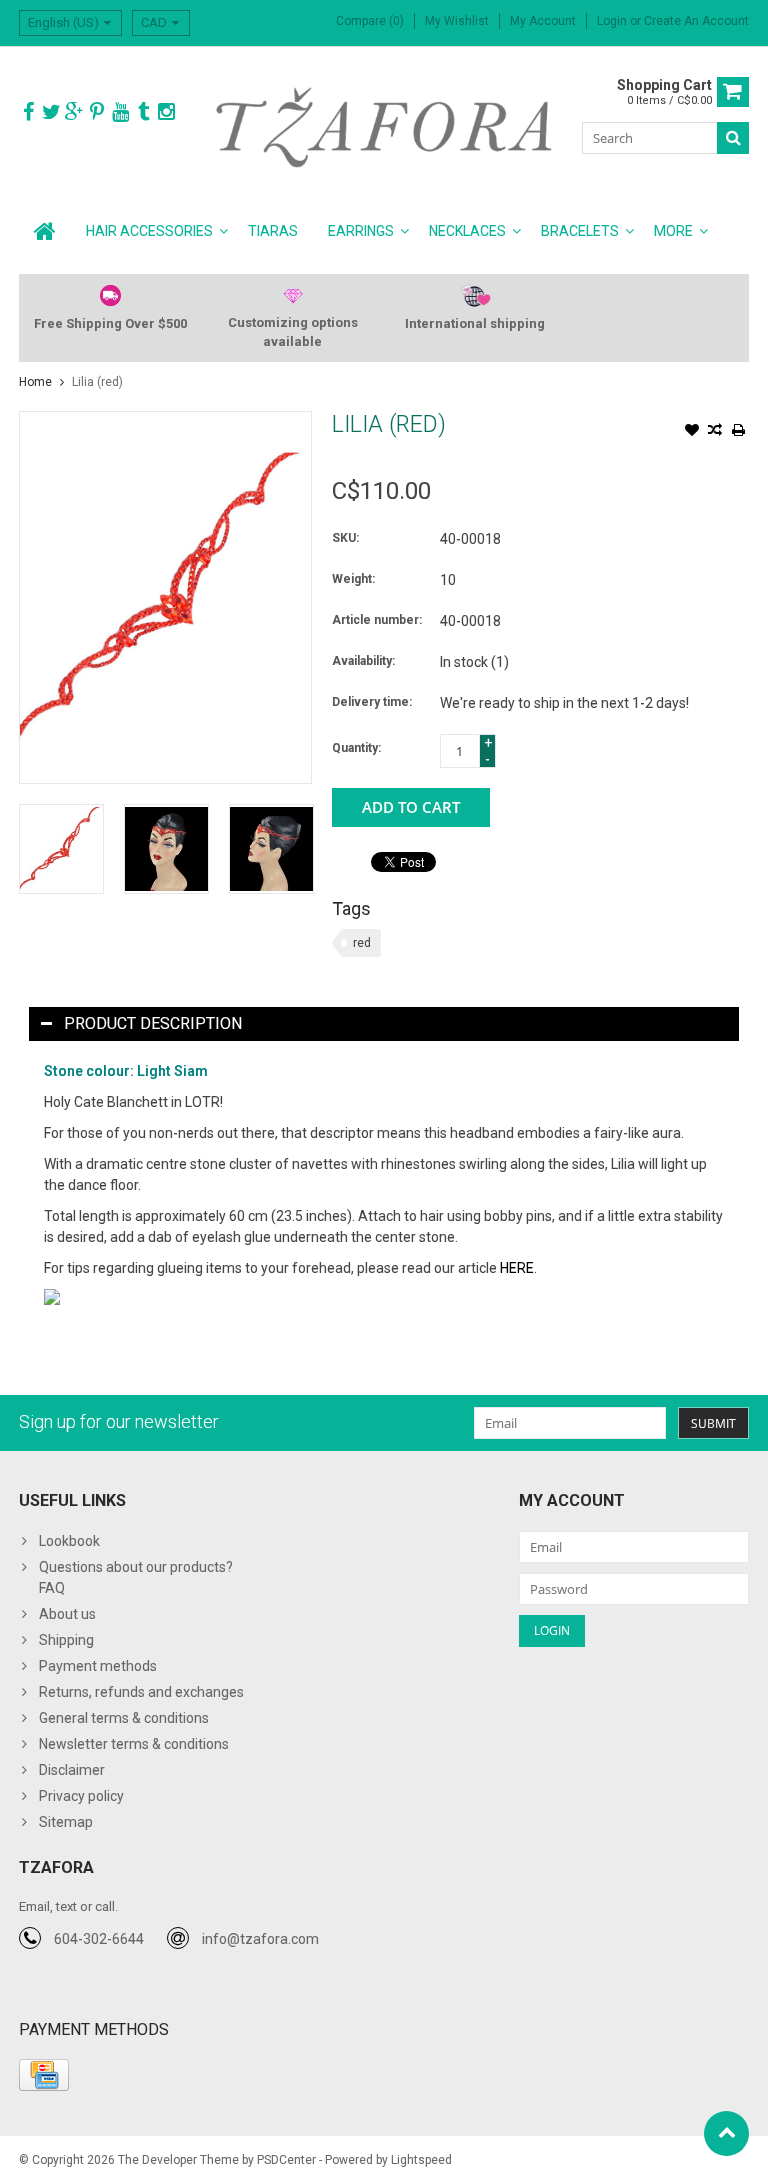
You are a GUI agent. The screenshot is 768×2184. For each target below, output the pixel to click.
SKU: (345, 538)
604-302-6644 (99, 1939)
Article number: (377, 620)
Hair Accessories (149, 231)
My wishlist (457, 21)
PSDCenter (286, 2160)
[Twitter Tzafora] (51, 112)
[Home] (45, 231)
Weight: (353, 579)
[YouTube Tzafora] (120, 112)
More (673, 231)
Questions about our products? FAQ (136, 1577)
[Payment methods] (44, 2075)
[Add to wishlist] (692, 432)
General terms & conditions (124, 1718)
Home (35, 382)
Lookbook (69, 1541)
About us (67, 1614)
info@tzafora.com (260, 1939)
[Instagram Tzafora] (166, 112)
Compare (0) (370, 21)
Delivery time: (372, 702)
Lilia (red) (97, 382)
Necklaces (467, 231)
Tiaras (273, 231)
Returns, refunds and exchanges (141, 1692)
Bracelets (580, 231)
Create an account (696, 21)
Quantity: (356, 748)
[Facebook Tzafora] (28, 112)
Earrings (361, 231)
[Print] (738, 432)
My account (543, 21)
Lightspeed (421, 2160)
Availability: (363, 661)
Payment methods (98, 1666)
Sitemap (66, 1822)
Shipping (66, 1640)
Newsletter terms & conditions (134, 1744)
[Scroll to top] (726, 2133)
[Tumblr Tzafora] (143, 112)
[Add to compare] (715, 432)
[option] (61, 848)
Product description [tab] (153, 1023)
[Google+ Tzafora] (74, 112)
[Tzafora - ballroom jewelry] (384, 126)
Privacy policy (81, 1796)
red (362, 943)
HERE (517, 1268)
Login (613, 21)
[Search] (733, 138)
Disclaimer (72, 1770)
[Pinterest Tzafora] (97, 112)
